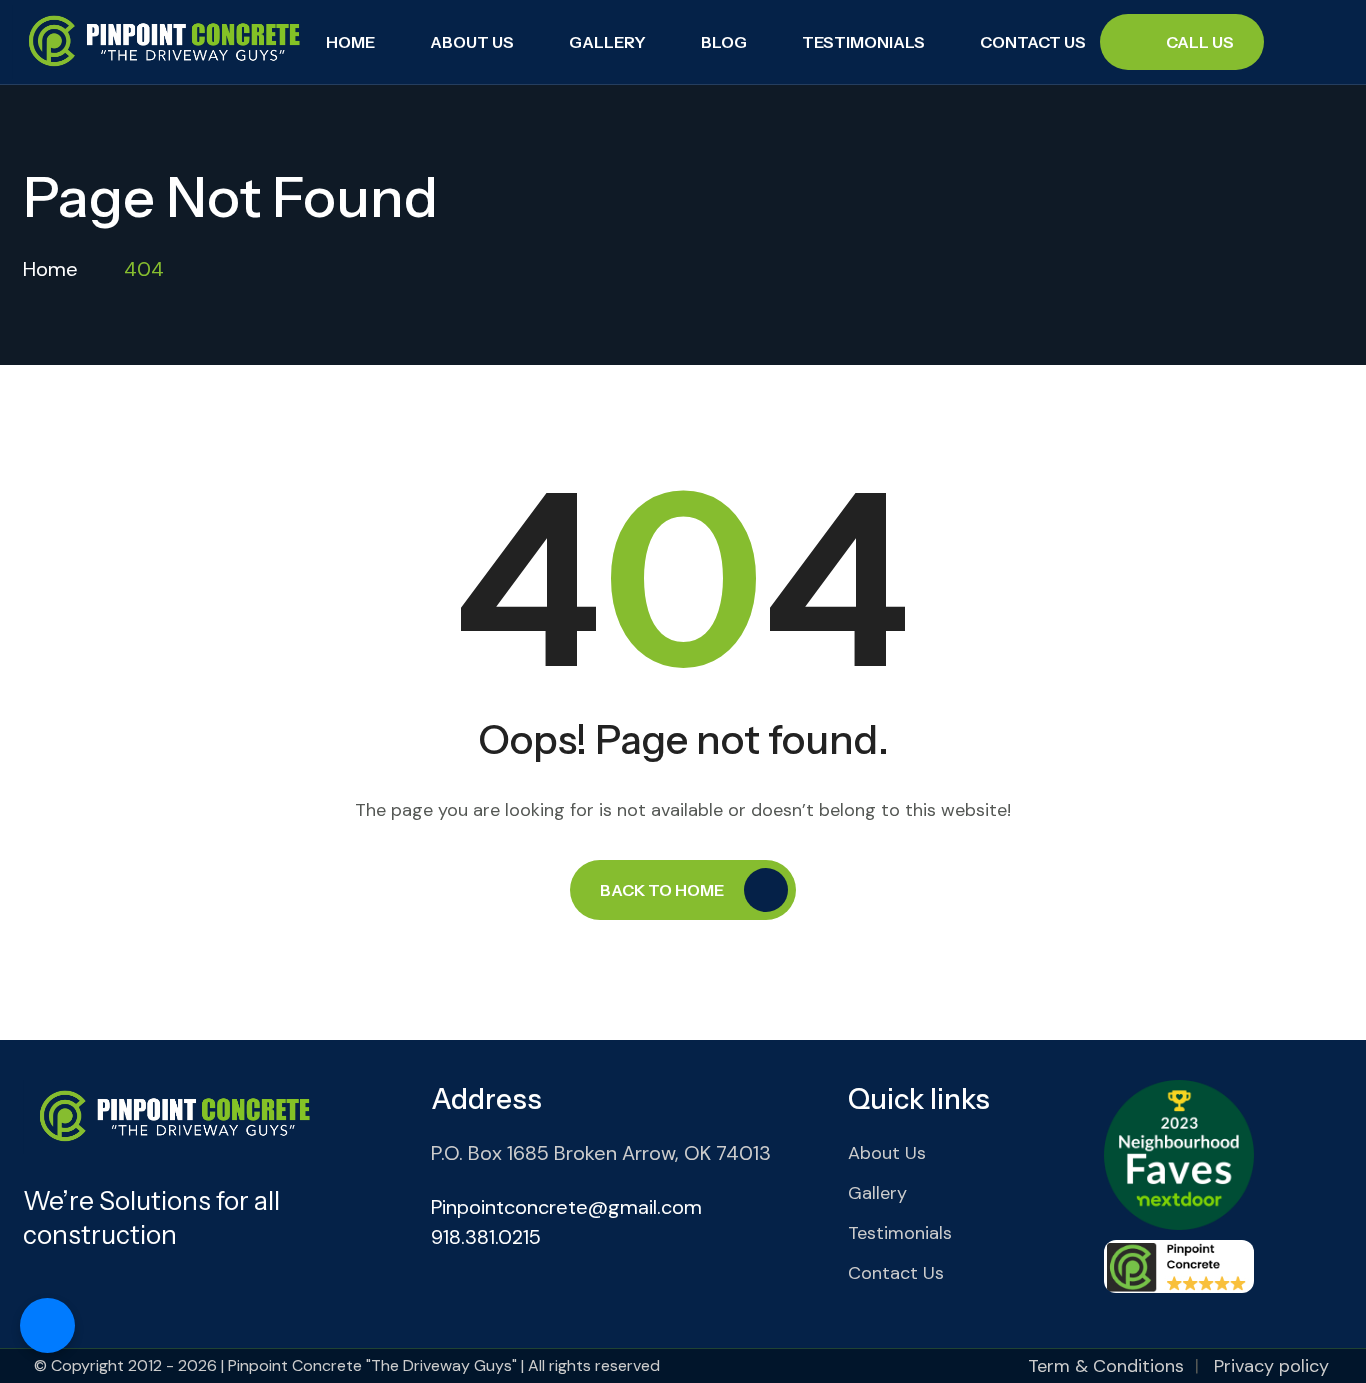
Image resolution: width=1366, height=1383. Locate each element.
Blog (724, 42)
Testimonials (863, 42)
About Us (472, 42)
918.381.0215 (486, 1237)
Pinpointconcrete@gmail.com (566, 1207)
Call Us (1200, 42)
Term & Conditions (1106, 1366)
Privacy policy (1271, 1366)
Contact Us (1033, 42)
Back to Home (662, 890)
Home (350, 42)
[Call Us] (47, 1325)
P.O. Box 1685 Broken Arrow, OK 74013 (601, 1153)
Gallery (607, 42)
